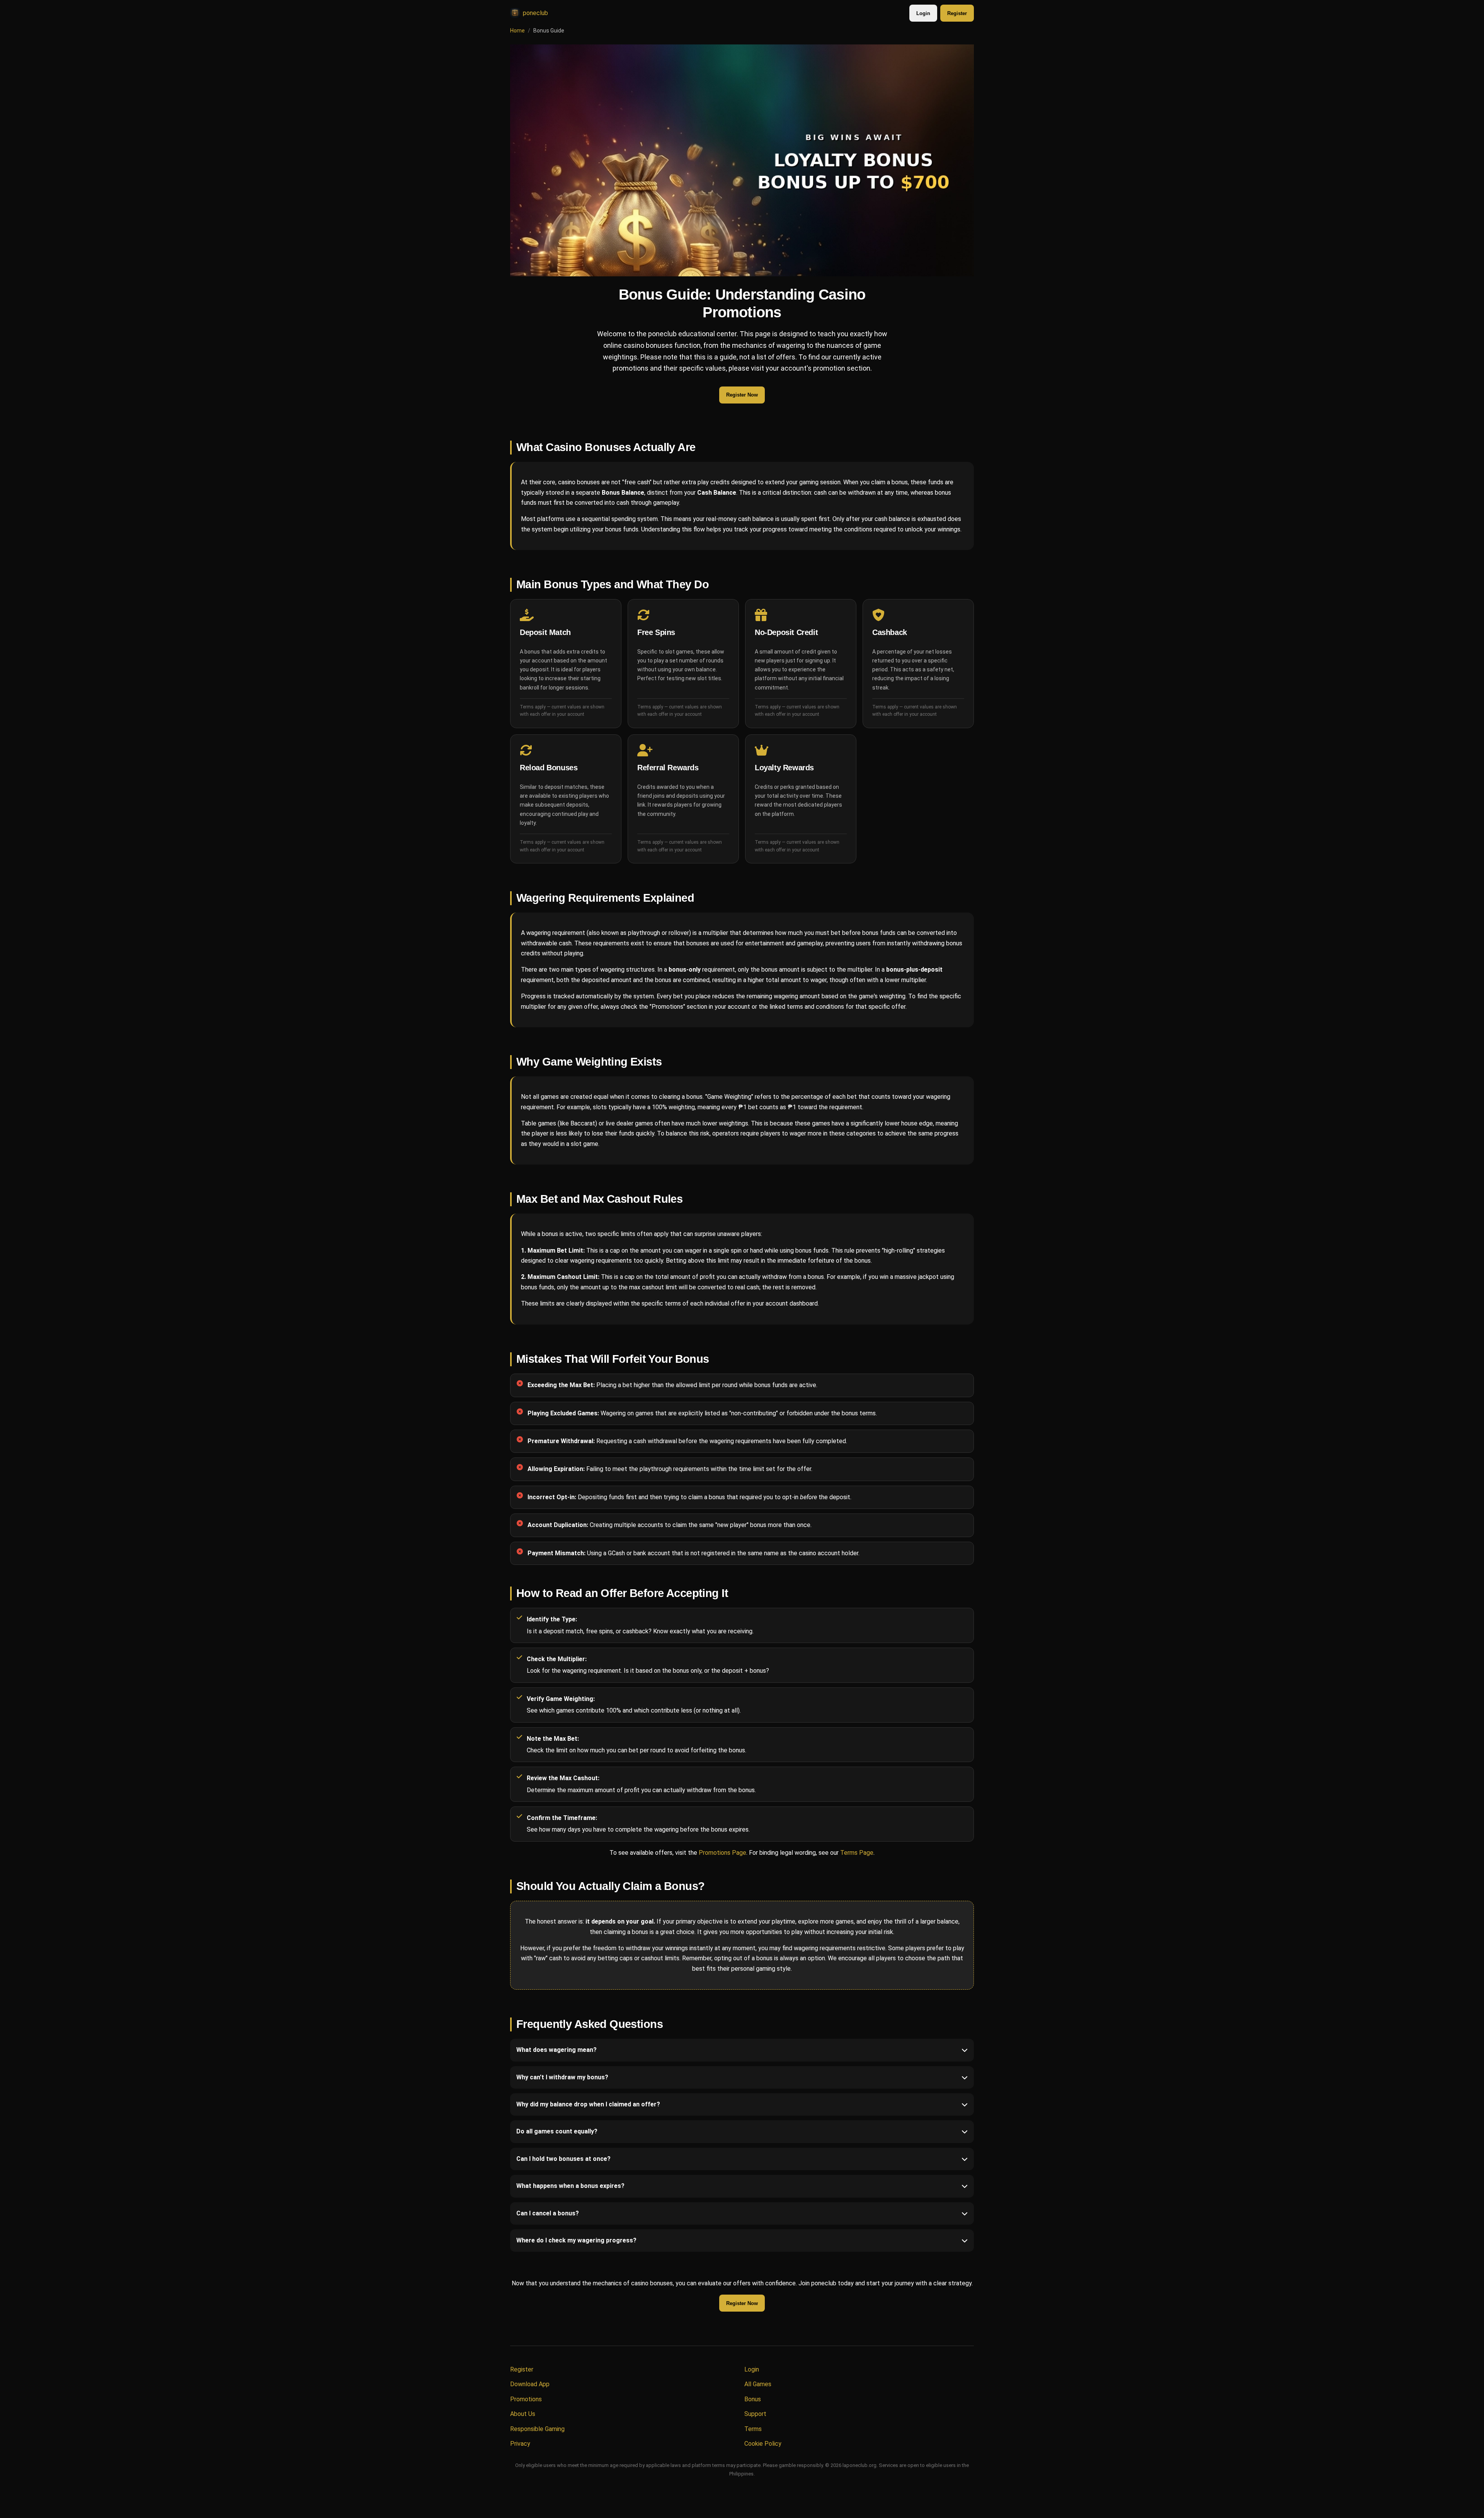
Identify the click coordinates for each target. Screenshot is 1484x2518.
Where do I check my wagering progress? (576, 2240)
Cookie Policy (763, 2444)
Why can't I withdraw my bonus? (562, 2077)
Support (755, 2414)
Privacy (520, 2444)
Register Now (742, 395)
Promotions (526, 2399)
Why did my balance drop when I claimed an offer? (588, 2104)
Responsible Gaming (537, 2429)
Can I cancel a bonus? (548, 2213)
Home (517, 31)
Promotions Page (722, 1853)
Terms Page (857, 1853)
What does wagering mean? (556, 2050)
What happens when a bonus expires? (570, 2186)
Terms (753, 2429)
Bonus (753, 2399)
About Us (523, 2414)
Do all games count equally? (557, 2132)
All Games (758, 2384)
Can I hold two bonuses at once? (563, 2159)
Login (923, 13)
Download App (530, 2384)
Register (957, 13)
